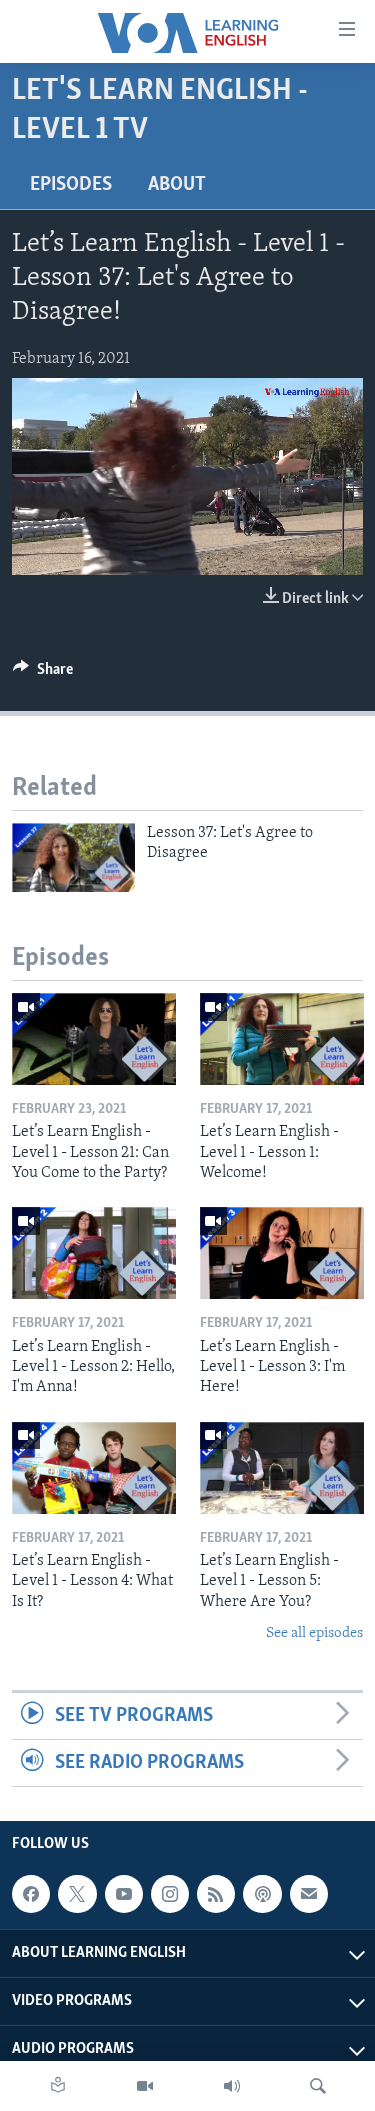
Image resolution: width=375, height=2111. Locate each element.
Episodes (71, 185)
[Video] (145, 2086)
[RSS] (216, 1894)
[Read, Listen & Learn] (58, 2086)
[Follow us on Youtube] (124, 1894)
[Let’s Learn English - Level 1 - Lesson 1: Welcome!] (282, 1039)
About (177, 185)
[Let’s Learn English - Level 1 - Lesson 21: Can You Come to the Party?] (94, 1039)
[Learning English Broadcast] (232, 2086)
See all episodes (314, 1633)
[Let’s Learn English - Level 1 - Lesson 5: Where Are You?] (282, 1468)
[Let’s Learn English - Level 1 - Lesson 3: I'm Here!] (282, 1253)
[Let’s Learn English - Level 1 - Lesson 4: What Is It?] (94, 1468)
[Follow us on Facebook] (31, 1894)
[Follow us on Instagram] (170, 1894)
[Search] (318, 2086)
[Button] (43, 674)
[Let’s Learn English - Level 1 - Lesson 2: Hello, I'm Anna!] (94, 1253)
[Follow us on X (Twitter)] (77, 1894)
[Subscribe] (309, 1894)
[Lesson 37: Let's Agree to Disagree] (73, 857)
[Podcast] (262, 1894)
